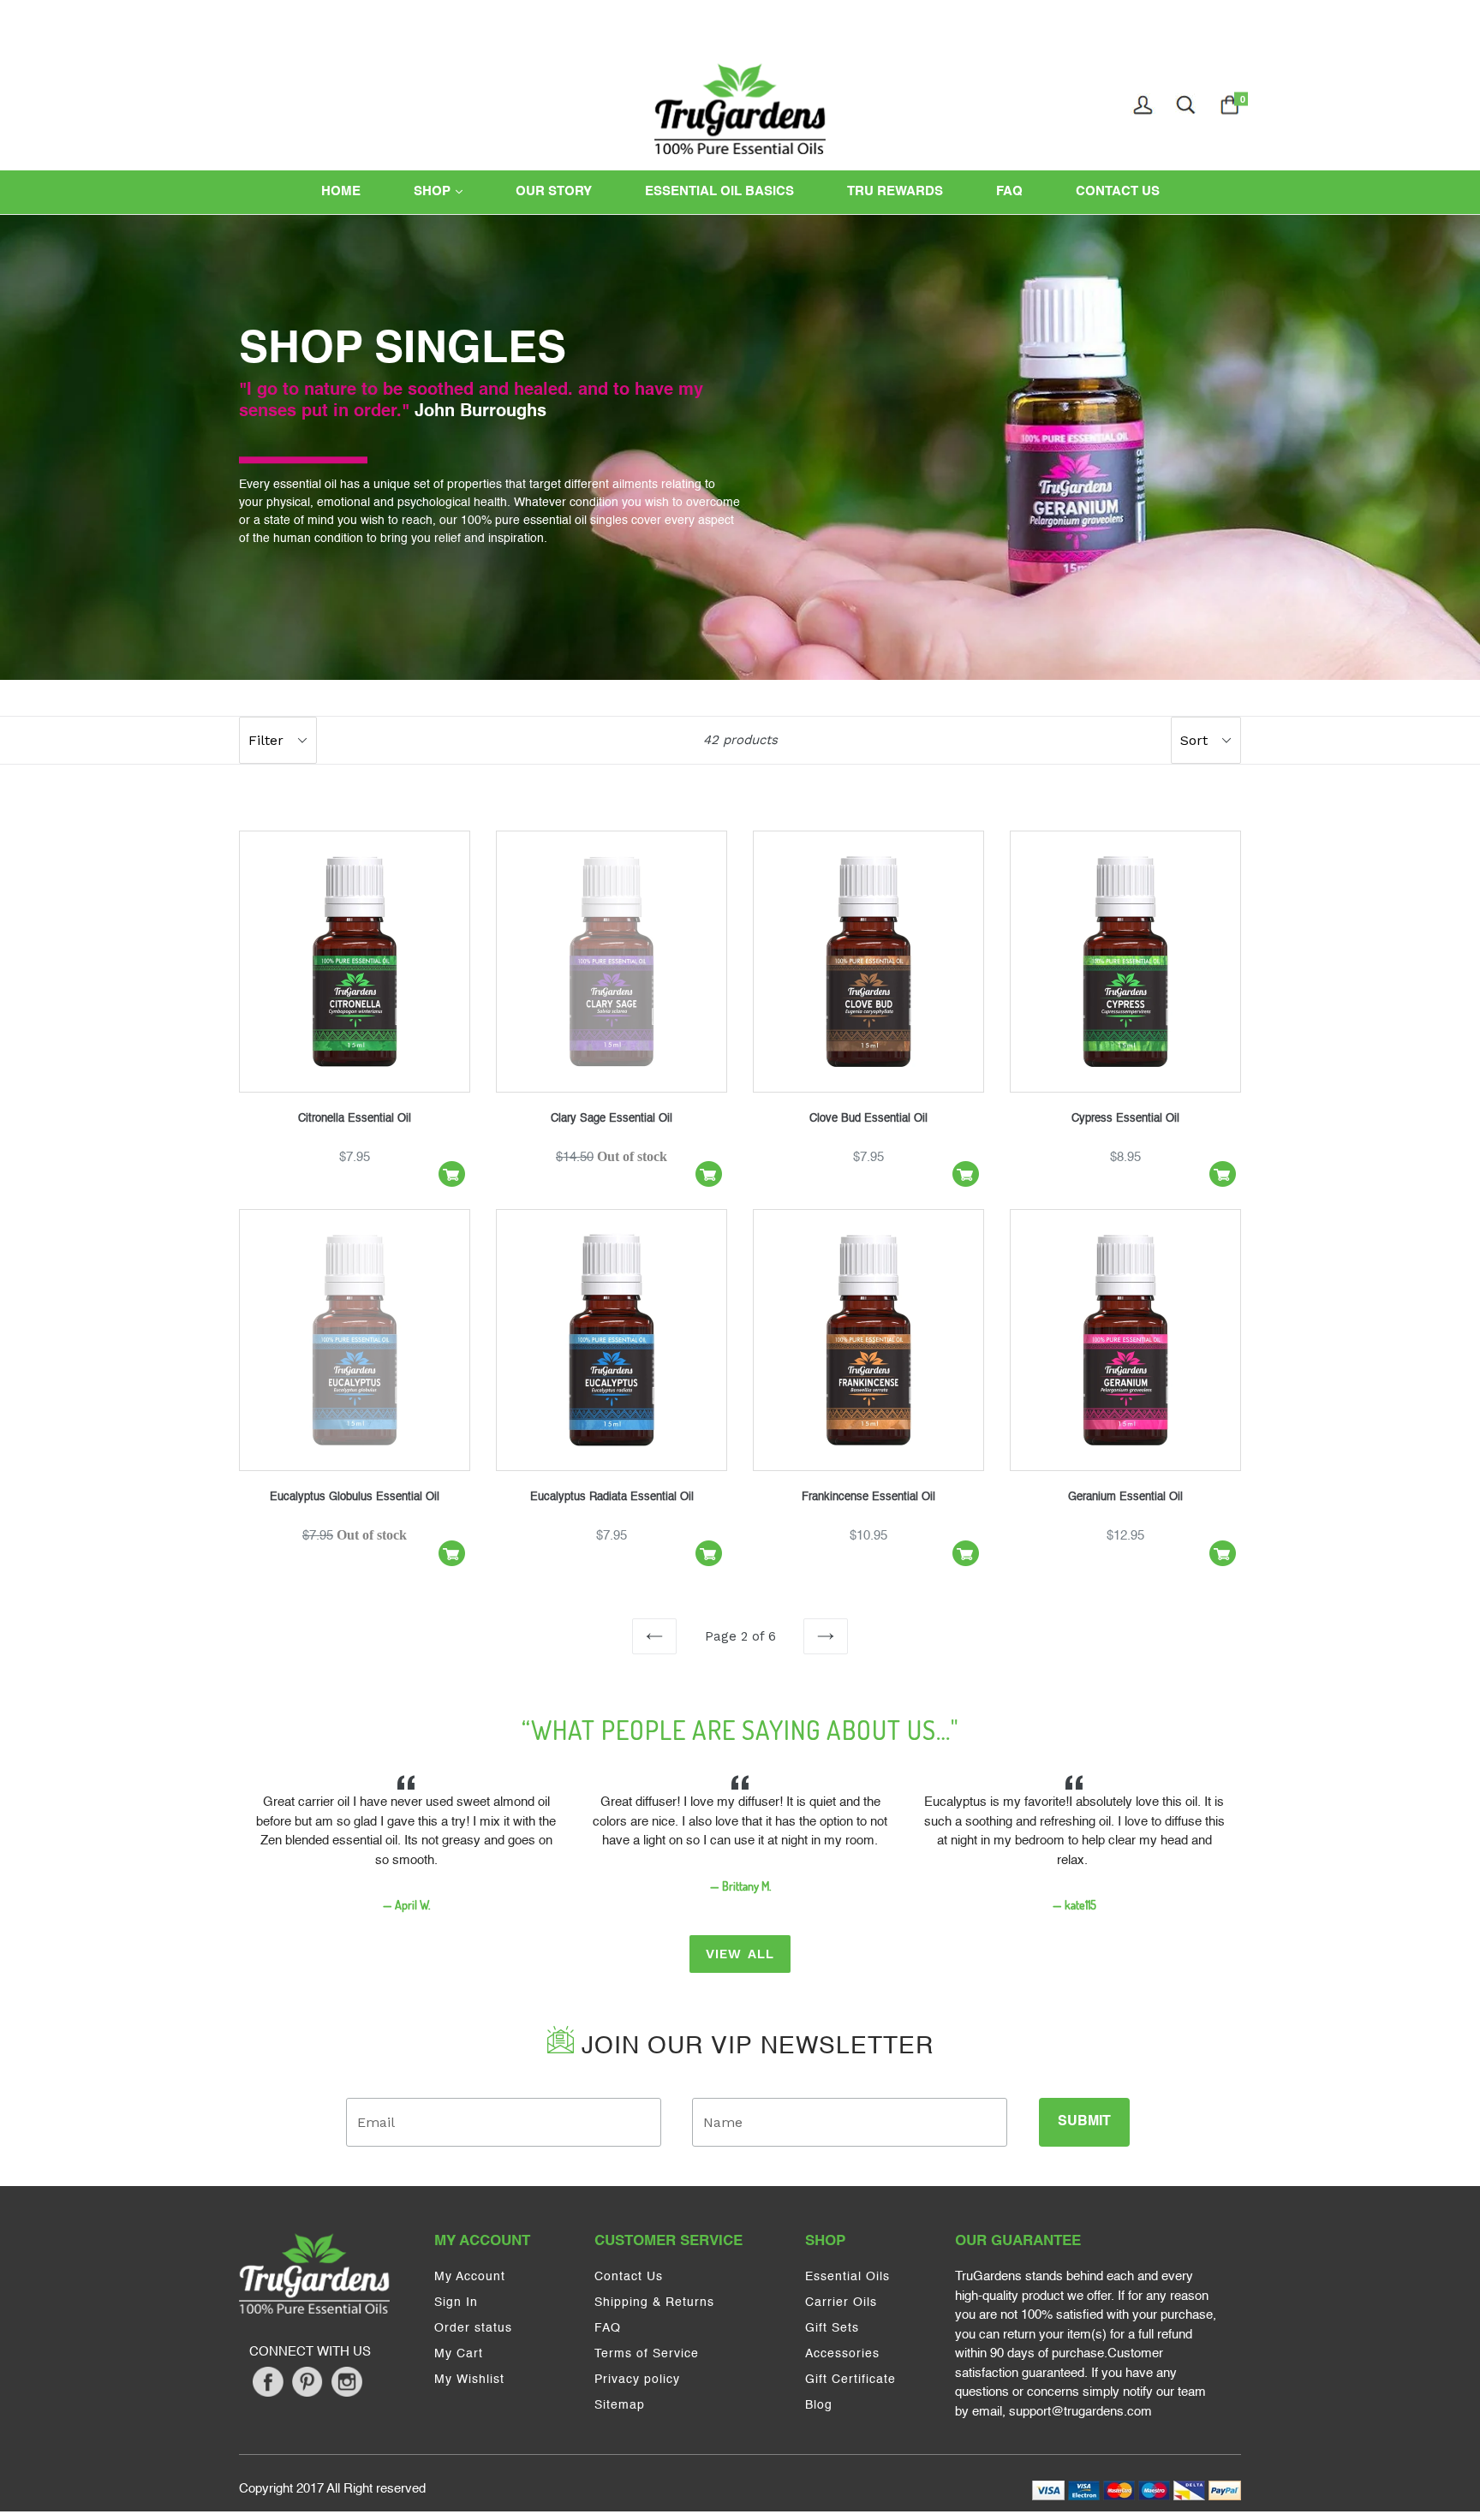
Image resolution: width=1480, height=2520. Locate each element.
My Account (470, 2277)
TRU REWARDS (895, 191)
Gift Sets (832, 2328)
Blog (819, 2405)
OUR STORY (554, 191)
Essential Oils (847, 2277)
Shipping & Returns (654, 2303)
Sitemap (620, 2405)
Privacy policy (637, 2380)
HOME (341, 191)
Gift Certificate (850, 2380)
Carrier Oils (841, 2303)
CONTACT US (1118, 191)
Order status (473, 2328)
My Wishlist (469, 2380)
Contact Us (629, 2277)
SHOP (454, 191)
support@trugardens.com (1080, 2412)
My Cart (459, 2354)
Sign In (456, 2303)
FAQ (1009, 191)
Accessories (842, 2354)
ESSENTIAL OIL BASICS (719, 191)
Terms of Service (647, 2354)
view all (740, 1954)
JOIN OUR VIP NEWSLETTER (754, 2046)
